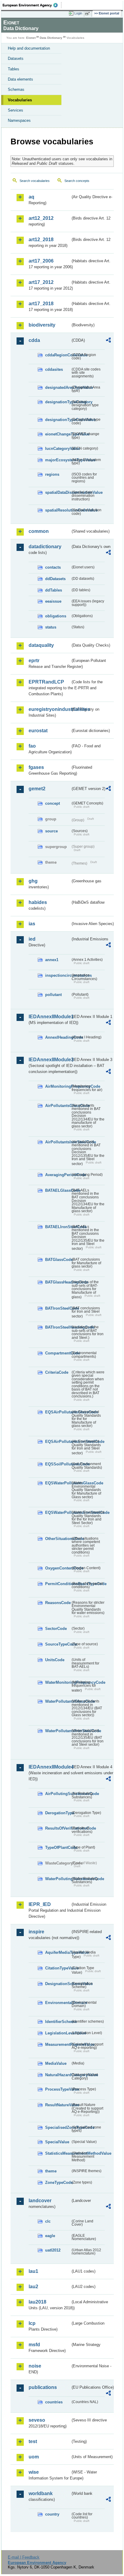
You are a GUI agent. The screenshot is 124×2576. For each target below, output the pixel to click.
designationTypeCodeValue (58, 420)
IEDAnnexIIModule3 (50, 1060)
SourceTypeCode (58, 1644)
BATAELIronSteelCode (58, 1227)
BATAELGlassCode (58, 1190)
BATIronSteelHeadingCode (58, 1327)
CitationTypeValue (58, 1968)
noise (35, 2366)
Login (78, 13)
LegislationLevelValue (58, 2033)
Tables (14, 69)
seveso (37, 2420)
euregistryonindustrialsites (50, 709)
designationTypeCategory (58, 402)
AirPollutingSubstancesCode (58, 1794)
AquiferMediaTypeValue (58, 1952)
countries (54, 2402)
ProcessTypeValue (58, 2089)
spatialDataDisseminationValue (58, 492)
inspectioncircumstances (58, 975)
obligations (56, 616)
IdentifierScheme (58, 2022)
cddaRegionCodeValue (58, 355)
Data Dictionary (51, 38)
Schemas (16, 89)
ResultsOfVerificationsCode (58, 1828)
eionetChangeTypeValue (58, 434)
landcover (40, 2201)
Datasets (16, 58)
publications (43, 2387)
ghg (33, 881)
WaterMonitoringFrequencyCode (58, 1682)
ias (32, 924)
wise (34, 2472)
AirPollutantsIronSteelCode (58, 1142)
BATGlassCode (58, 1260)
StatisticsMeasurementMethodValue (58, 2153)
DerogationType (58, 1813)
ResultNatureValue (58, 2105)
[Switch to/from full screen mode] (88, 14)
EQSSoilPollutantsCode (58, 1464)
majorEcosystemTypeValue (58, 460)
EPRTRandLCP (46, 682)
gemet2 (37, 789)
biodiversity (42, 325)
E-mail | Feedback (24, 2557)
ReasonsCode (58, 1603)
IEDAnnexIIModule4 (50, 1767)
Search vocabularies (35, 181)
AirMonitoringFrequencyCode (58, 1086)
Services (15, 110)
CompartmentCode (58, 1353)
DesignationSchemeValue (58, 1984)
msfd (34, 2345)
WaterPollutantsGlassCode (58, 1701)
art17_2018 (41, 304)
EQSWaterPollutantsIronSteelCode (58, 1512)
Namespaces (19, 120)
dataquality (41, 645)
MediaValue (56, 2063)
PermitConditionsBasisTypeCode (58, 1584)
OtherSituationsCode (58, 1539)
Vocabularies (20, 100)
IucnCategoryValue (58, 449)
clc (48, 2221)
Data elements (20, 79)
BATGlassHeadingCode (58, 1282)
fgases (36, 767)
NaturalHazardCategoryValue (58, 2075)
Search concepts (77, 181)
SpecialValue (57, 2142)
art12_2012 (41, 218)
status (51, 627)
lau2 (33, 2287)
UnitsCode (55, 1660)
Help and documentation (29, 48)
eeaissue (53, 601)
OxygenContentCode (58, 1568)
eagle (50, 2236)
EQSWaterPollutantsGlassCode (58, 1483)
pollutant (53, 995)
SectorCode (56, 1629)
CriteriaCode (57, 1372)
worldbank (41, 2493)
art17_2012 (41, 282)
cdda (34, 340)
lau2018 (37, 2302)
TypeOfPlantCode (58, 1847)
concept (53, 803)
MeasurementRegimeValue (58, 2044)
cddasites (54, 369)
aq (31, 197)
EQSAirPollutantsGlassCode (58, 1412)
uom (34, 2457)
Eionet (31, 38)
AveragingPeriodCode (58, 1175)
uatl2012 (53, 2250)
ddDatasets (55, 579)
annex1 (52, 960)
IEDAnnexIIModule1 (50, 1017)
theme (51, 2171)
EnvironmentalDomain (58, 2003)
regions (52, 474)
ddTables (54, 590)
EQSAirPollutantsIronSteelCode (58, 1442)
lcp (32, 2323)
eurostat (38, 731)
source (51, 831)
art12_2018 (41, 240)
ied (32, 939)
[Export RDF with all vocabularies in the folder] (108, 341)
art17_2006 (41, 261)
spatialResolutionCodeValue (58, 510)
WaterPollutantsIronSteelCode (58, 1731)
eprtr (34, 661)
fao (32, 746)
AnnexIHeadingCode (58, 1037)
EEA (32, 5)
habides (38, 902)
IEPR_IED (40, 1904)
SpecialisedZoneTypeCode (58, 2127)
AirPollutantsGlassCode (58, 1106)
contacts (53, 567)
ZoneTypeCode (58, 2183)
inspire (36, 1932)
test (33, 2441)
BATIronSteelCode (58, 1308)
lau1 (33, 2271)
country (52, 2514)
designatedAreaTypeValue (58, 387)
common (39, 531)
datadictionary (45, 547)
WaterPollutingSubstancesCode (58, 1879)
